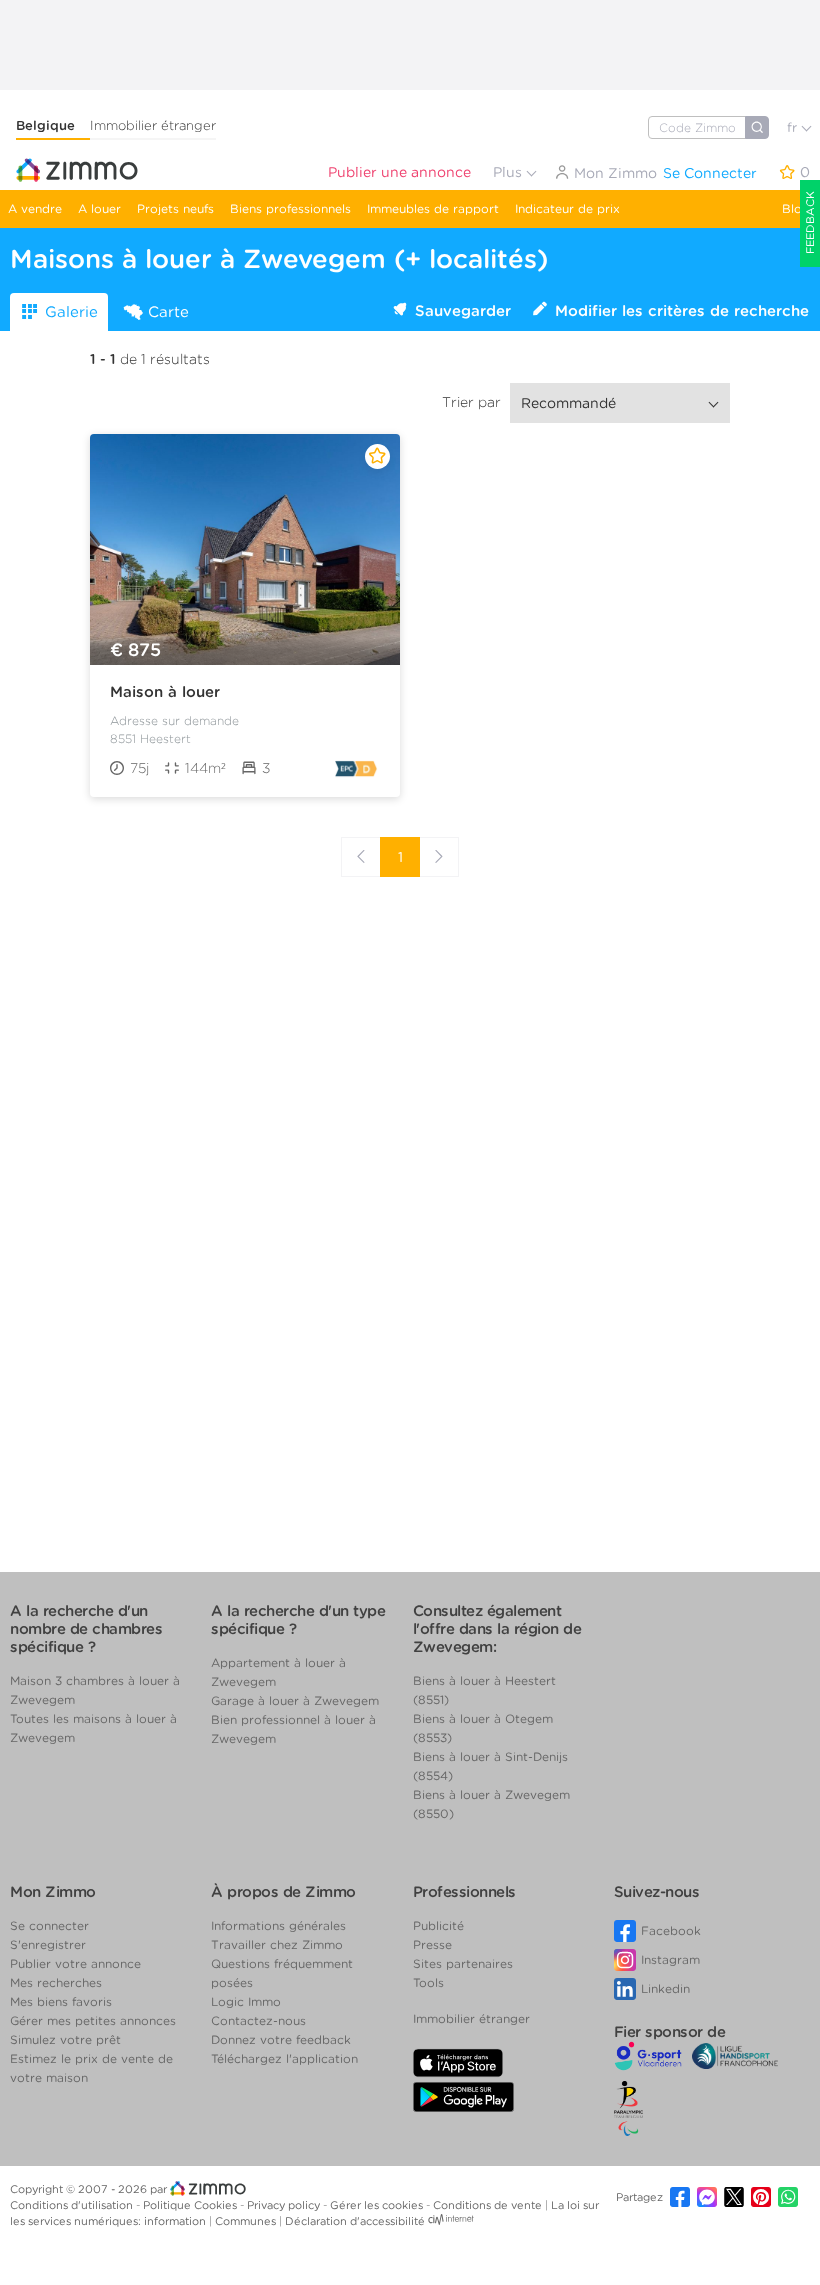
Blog (796, 208)
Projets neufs (175, 208)
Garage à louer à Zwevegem (295, 1700)
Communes (247, 2221)
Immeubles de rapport (433, 208)
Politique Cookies (191, 2205)
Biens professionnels (290, 208)
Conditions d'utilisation (73, 2205)
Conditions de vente (489, 2205)
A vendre (35, 208)
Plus (509, 172)
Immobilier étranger (153, 125)
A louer (99, 208)
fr (794, 127)
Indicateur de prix (567, 208)
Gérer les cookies (378, 2205)
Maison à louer (165, 692)
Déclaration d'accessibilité (355, 2221)
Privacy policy (285, 2205)
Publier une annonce (399, 172)
